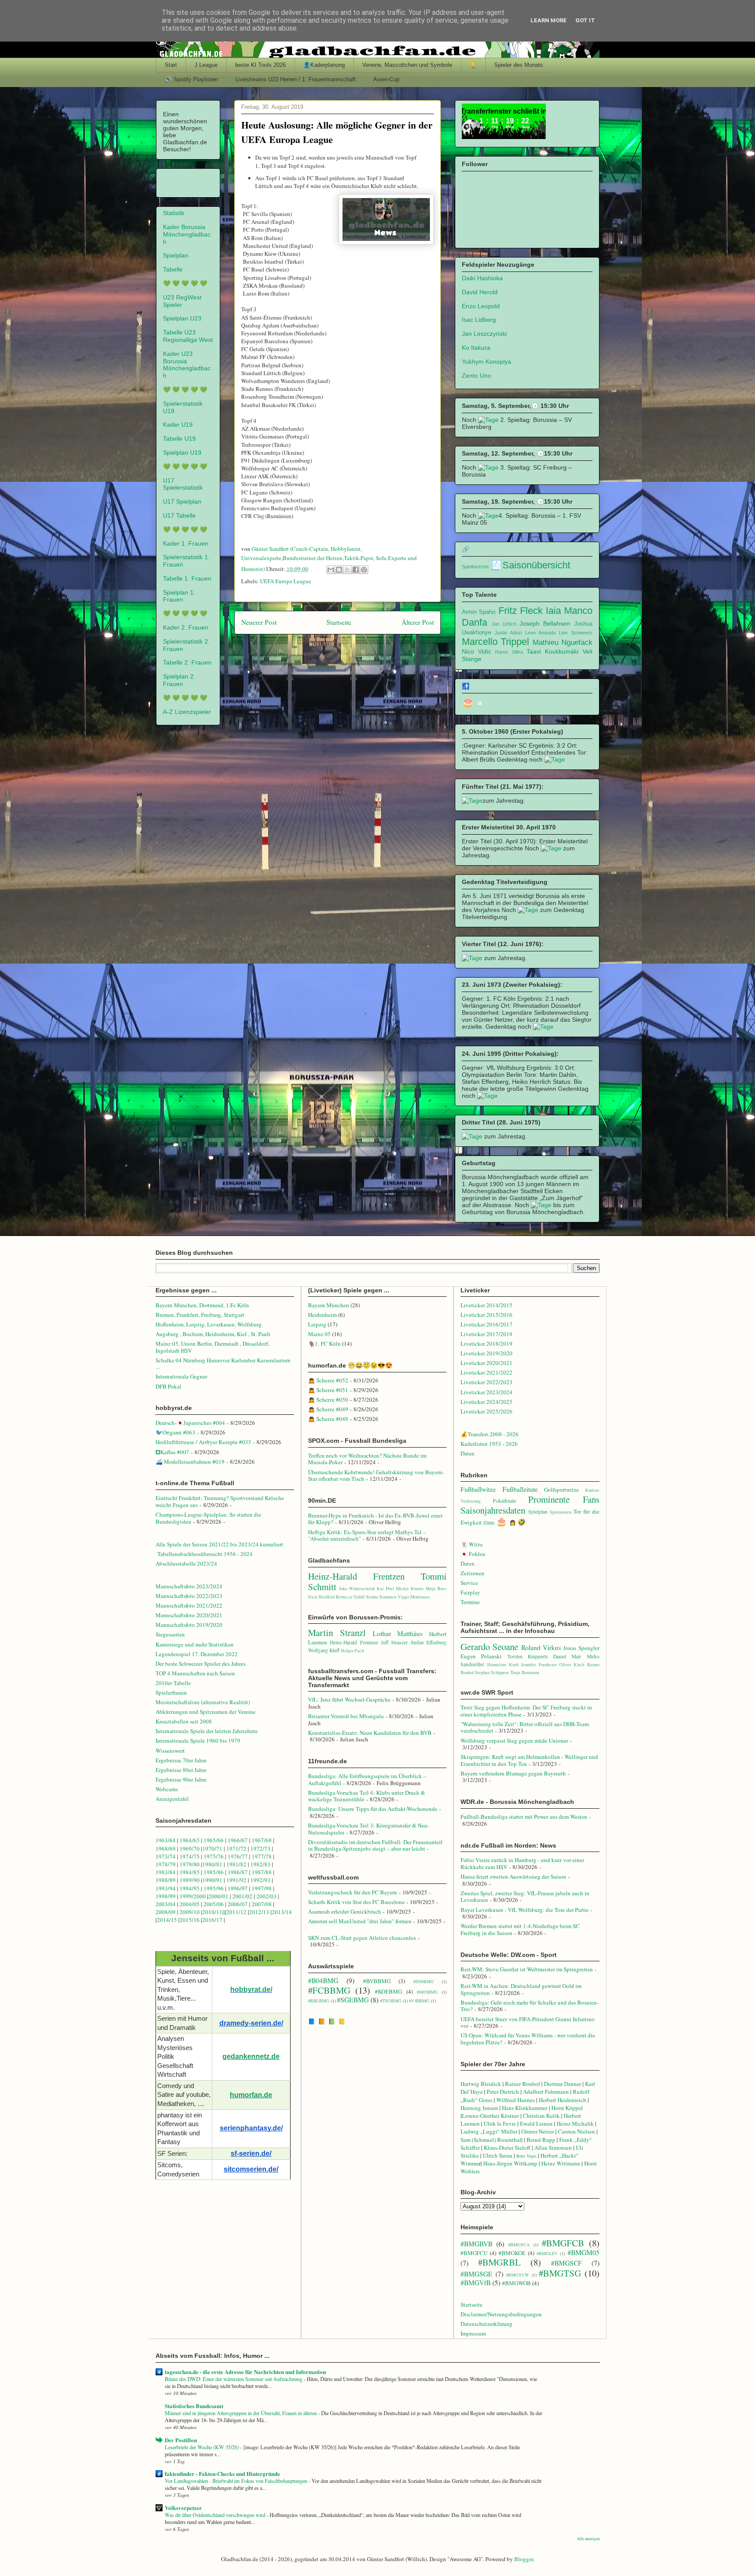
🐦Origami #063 (175, 1432)
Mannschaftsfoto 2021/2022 (189, 1605)
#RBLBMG (319, 2001)
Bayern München (329, 1305)
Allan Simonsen (553, 2148)
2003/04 (166, 1904)
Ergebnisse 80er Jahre (181, 1770)
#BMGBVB (476, 2244)
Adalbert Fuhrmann (546, 2092)
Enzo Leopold (481, 306)
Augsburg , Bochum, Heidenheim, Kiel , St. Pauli (213, 1334)
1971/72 (237, 1848)
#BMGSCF (566, 2263)
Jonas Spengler (581, 1648)
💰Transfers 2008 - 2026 (490, 1434)
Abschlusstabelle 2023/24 (186, 1563)
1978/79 (166, 1864)
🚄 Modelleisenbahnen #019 (190, 1462)
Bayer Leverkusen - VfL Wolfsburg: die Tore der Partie (525, 1910)
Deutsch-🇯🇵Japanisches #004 (190, 1423)
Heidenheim (322, 1315)
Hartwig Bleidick (481, 2084)
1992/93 (260, 1880)
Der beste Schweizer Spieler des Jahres (201, 1664)
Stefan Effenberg (429, 1642)
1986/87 (238, 1872)
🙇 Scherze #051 (328, 1390)
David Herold (480, 292)
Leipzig (317, 1324)
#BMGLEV (547, 2253)
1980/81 (212, 1864)
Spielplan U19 (182, 453)
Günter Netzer (538, 2131)
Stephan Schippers (492, 1672)
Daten (468, 1453)
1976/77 (238, 1856)
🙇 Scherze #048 (328, 1419)
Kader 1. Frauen (186, 543)
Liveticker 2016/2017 (487, 1324)
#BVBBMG (377, 1981)
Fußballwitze (478, 1489)
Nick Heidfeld (321, 1597)
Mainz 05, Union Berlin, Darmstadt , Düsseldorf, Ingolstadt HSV (212, 1347)
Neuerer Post (259, 622)
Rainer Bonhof (523, 2084)
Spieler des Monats (519, 65)
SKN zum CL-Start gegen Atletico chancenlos (362, 1938)
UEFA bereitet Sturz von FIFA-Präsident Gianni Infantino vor (528, 2023)
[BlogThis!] (339, 570)
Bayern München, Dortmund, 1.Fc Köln (202, 1305)
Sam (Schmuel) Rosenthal (491, 2140)
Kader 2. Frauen (186, 627)
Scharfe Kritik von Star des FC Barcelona (356, 1902)
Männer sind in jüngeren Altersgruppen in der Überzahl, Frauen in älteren (241, 2413)
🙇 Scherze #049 (328, 1409)
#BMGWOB (516, 2283)
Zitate (489, 1523)
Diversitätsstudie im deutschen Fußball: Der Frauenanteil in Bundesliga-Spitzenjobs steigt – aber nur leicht (375, 1845)
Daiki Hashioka (482, 278)
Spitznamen (561, 1512)
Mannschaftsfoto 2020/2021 (189, 1615)
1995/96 (214, 1888)
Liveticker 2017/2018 (487, 1334)
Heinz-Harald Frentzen (356, 1576)
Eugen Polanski (481, 1656)
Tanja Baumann (525, 1672)
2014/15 (167, 1920)
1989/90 (190, 1880)
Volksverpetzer (183, 2508)
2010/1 (211, 1912)
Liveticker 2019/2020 (487, 1353)
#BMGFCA (519, 2245)
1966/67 (238, 1840)
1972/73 (260, 1848)
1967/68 (262, 1840)
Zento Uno (476, 376)
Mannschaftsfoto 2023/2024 (189, 1586)
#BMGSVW (518, 2275)
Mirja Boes (436, 1588)
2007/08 (262, 1904)
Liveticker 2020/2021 (487, 1363)
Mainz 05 (319, 1334)
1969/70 (190, 1848)
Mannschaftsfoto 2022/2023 (189, 1596)
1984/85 (190, 1872)
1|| (222, 1912)
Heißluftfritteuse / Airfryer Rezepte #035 (203, 1442)
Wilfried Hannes (516, 2100)
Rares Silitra (509, 652)
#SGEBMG (353, 2000)
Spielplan (176, 255)
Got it (585, 20)
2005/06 (214, 1904)
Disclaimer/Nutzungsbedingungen (501, 2314)
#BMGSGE (476, 2274)
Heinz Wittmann (561, 2163)
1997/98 (262, 1888)
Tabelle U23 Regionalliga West (188, 336)
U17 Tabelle (179, 515)
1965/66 (214, 1840)
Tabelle (173, 269)
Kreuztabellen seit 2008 (184, 1721)
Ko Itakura (476, 348)
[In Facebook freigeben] (356, 570)
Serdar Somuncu (381, 1597)
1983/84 (166, 1872)
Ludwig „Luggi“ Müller (489, 2131)
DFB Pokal (168, 1386)
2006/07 (238, 1904)
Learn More (549, 20)
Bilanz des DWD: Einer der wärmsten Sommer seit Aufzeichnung (234, 2379)
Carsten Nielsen (577, 2131)
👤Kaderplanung (324, 65)
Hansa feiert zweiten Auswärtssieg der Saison (513, 1876)
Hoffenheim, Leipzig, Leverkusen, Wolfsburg (209, 1324)
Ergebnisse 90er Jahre (181, 1779)
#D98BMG (424, 1981)
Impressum (473, 2333)
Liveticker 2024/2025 (487, 1402)
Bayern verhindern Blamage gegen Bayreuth (513, 1773)
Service (469, 1583)
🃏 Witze (472, 1544)
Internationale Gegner (181, 1376)
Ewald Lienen (536, 2123)
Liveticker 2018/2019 (487, 1344)
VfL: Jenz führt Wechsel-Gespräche (349, 1699)
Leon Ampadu (540, 633)
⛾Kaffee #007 (172, 1452)
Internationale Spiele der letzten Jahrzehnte (207, 1731)
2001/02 (242, 1896)
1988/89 (166, 1880)
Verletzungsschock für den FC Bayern (353, 1892)
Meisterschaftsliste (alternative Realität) (203, 1702)
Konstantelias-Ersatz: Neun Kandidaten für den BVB (370, 1733)
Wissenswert (170, 1751)
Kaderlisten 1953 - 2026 (489, 1444)
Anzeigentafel (172, 1799)
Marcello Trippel (496, 642)
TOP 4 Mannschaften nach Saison (195, 1673)
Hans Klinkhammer (525, 2108)
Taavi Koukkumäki (552, 651)
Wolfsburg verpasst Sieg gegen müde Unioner (514, 1741)
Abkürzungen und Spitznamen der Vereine (206, 1712)
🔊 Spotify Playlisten (191, 79)
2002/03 (267, 1896)
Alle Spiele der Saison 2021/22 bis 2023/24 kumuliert (219, 1544)
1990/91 (212, 1880)
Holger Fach (352, 1650)
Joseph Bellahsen (545, 623)
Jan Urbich (504, 624)
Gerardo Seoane (489, 1647)
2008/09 (166, 1912)
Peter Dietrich (503, 2092)
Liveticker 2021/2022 (487, 1372)
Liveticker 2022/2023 (487, 1382)
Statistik (174, 213)
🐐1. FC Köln (324, 1344)
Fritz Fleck (521, 611)
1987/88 (262, 1872)
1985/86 (214, 1872)
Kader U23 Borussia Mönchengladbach (187, 365)
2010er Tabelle (173, 1683)
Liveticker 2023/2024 (487, 1392)
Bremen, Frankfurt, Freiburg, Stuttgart (200, 1315)
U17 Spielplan (182, 501)
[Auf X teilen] (347, 570)
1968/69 (166, 1848)
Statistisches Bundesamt (194, 2406)
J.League (206, 65)
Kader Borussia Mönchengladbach (187, 234)
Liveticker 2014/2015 (487, 1305)
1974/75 (190, 1856)
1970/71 (212, 1848)
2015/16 (190, 1920)
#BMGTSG (560, 2273)
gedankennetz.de (251, 2056)
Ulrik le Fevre (500, 2123)
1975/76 (214, 1856)
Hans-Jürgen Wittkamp (510, 2163)
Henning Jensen (479, 2108)
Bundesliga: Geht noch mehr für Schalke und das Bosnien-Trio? (530, 2006)
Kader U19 (178, 425)
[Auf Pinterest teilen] (364, 570)
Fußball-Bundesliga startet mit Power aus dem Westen (524, 1817)
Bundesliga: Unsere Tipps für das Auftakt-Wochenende (373, 1809)
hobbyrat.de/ (251, 1989)
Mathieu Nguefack (563, 642)
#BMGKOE (512, 2253)
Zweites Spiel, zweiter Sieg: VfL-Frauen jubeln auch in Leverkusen (525, 1897)
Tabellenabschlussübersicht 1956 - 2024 (206, 1554)
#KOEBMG (388, 1991)
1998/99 (166, 1896)
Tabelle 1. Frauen (187, 578)
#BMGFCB (563, 2243)
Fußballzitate (520, 1489)
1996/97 (238, 1888)
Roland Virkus (541, 1647)
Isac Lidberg (479, 320)
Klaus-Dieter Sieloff (507, 2148)
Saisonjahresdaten (493, 1510)
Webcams (167, 1789)
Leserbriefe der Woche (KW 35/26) (203, 2447)
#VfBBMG (419, 2001)
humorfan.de (251, 2095)
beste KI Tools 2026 (260, 65)
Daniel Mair (567, 1656)
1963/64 (166, 1840)
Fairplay (470, 1592)
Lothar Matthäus (398, 1633)
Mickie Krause (410, 1588)
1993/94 (166, 1888)
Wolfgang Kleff (324, 1650)
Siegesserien (170, 1634)
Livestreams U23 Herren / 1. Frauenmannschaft (296, 79)
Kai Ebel (385, 1588)
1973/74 (166, 1856)
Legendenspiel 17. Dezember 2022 (197, 1654)
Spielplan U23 (182, 318)
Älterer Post (418, 622)
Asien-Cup (386, 79)
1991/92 (237, 1880)
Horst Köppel (567, 2108)
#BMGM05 (584, 2252)
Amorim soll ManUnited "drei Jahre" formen (360, 1921)
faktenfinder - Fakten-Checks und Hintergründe (222, 2473)
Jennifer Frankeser (539, 1664)
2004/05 (190, 1904)
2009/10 (190, 1912)
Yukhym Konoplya (487, 362)
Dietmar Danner (563, 2084)
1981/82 (237, 1864)
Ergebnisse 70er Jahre (181, 1760)
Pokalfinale (504, 1501)
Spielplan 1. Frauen (179, 596)
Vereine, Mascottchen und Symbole (407, 65)
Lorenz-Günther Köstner (490, 2116)
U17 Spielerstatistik (183, 484)
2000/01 (218, 1896)
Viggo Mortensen (414, 1597)
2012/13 (259, 1912)
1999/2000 (193, 1896)
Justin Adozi (508, 633)
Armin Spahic (479, 612)
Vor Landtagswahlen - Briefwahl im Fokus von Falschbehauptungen (237, 2481)
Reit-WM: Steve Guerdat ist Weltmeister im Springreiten (527, 1969)
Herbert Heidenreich (563, 2100)
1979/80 (190, 1864)
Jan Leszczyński (484, 334)
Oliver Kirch (572, 1664)
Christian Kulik (541, 2116)
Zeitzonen (473, 1573)
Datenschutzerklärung (487, 2324)
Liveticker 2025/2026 (487, 1411)
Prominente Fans (564, 1499)
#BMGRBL (499, 2262)
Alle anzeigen (588, 2539)
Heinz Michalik (575, 2123)
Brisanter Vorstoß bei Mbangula (346, 1716)
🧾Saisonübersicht (530, 565)
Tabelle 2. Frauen (187, 662)
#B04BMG (323, 1981)
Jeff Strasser (395, 1642)
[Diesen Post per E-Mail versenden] (331, 570)
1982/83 (261, 1864)
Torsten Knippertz (528, 1656)
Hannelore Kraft (503, 1664)
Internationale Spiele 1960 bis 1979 (198, 1741)
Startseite (339, 622)
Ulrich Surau (498, 2155)
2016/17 (212, 1920)
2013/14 (282, 1912)
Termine (470, 1602)
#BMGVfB (476, 2283)
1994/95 (190, 1888)
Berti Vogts (526, 2156)
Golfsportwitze (561, 1490)
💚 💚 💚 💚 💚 (185, 283)
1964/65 (190, 1840)
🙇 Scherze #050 (328, 1399)
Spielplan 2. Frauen (179, 680)
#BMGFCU (474, 2253)
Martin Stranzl (337, 1633)
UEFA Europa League (286, 581)
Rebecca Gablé (350, 1597)
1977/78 (262, 1856)
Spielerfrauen (171, 1692)
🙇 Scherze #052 (328, 1380)
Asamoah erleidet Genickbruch (345, 1911)
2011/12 (236, 1912)
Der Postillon (181, 2440)
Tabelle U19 (179, 439)
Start (171, 65)
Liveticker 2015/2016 (487, 1315)
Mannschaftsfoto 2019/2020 (189, 1625)
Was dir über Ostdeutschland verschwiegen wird (216, 2515)
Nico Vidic (476, 651)
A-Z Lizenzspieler (187, 712)
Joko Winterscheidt (357, 1588)
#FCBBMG (329, 1990)
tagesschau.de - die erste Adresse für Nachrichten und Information (245, 2372)
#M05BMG (427, 1992)
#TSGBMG (391, 2001)
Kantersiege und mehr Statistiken (195, 1644)
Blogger (524, 2559)
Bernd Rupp (541, 2140)
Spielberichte (475, 567)
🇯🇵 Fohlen (473, 1554)
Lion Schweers (575, 633)
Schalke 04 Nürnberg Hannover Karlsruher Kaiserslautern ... (223, 1364)
